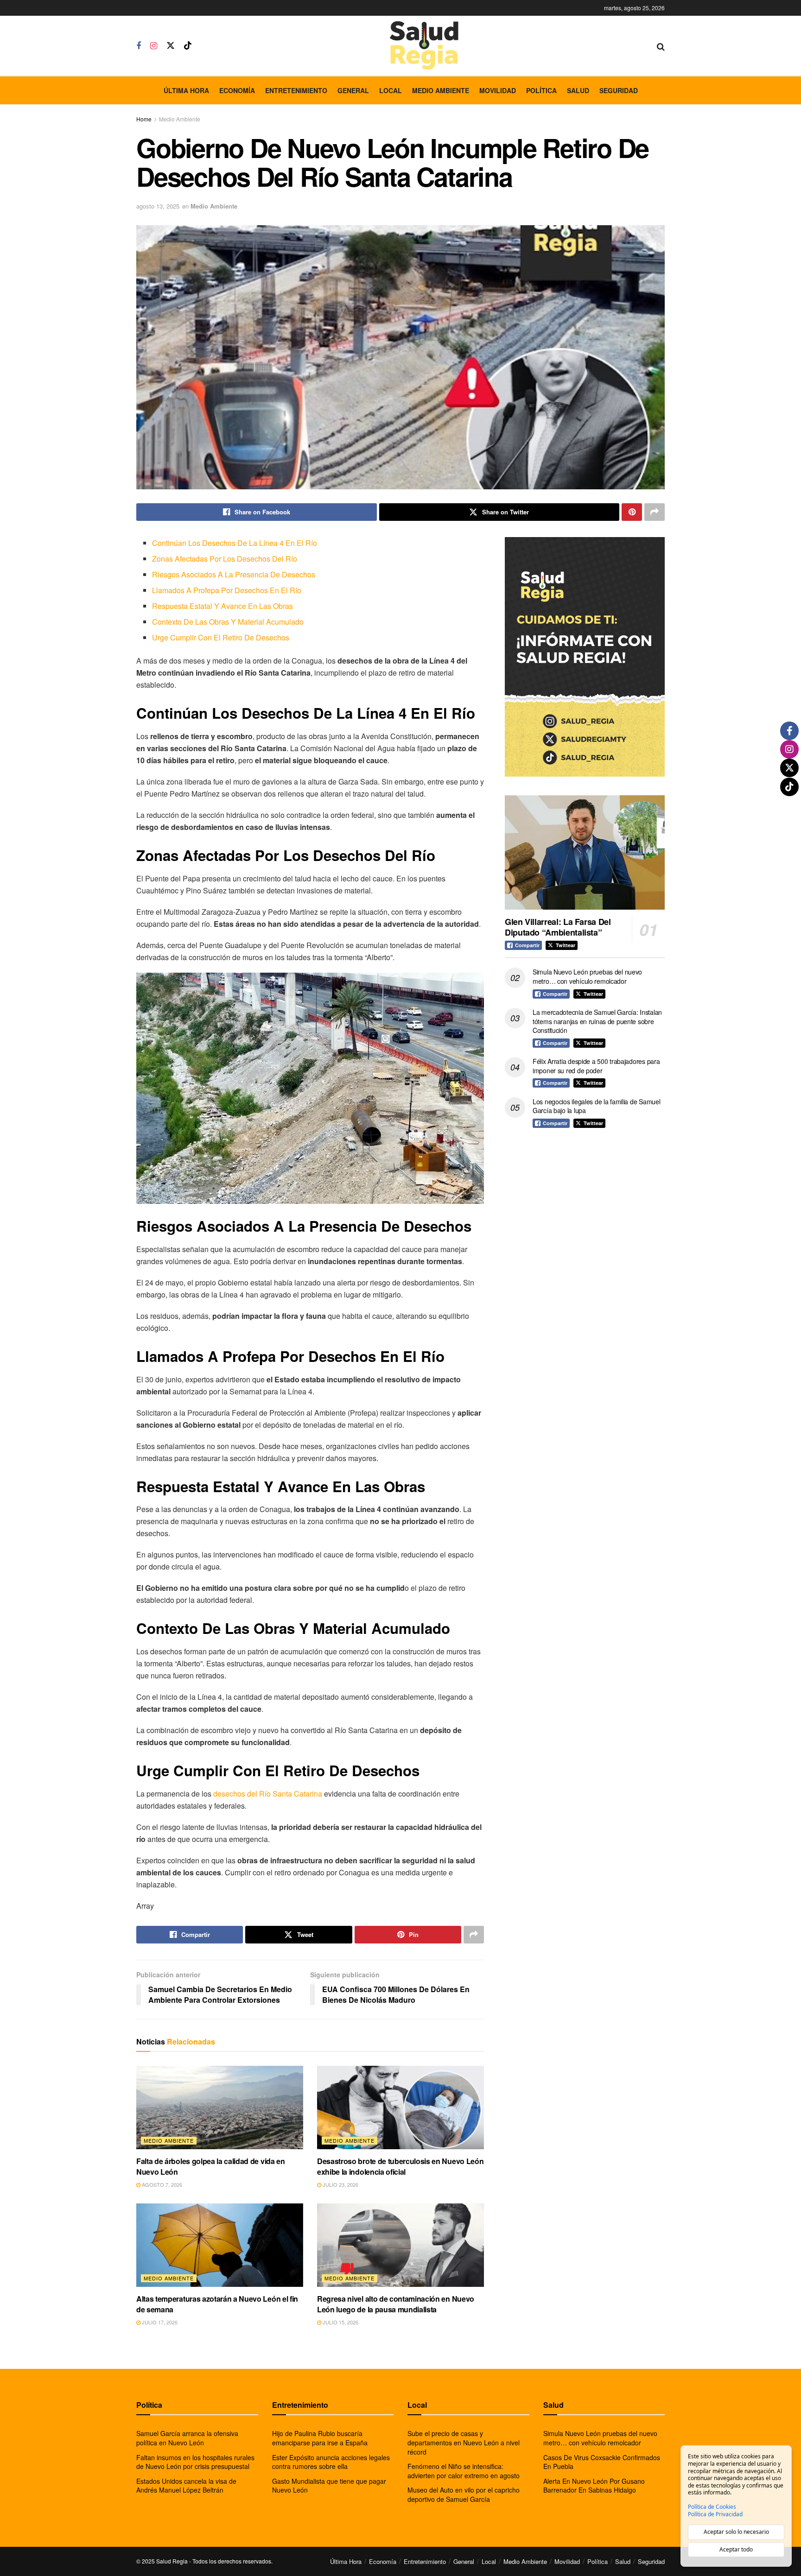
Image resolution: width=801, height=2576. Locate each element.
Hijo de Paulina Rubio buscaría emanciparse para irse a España (320, 2438)
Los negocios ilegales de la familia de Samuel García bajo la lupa (596, 1106)
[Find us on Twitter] (171, 46)
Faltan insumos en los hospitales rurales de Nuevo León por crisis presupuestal (195, 2462)
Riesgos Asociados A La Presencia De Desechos (234, 574)
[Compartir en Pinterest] (632, 512)
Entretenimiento (296, 90)
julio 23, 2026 (340, 2184)
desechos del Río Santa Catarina (269, 1794)
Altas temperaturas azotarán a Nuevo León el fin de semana (217, 2304)
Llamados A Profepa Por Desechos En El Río (227, 590)
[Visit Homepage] (424, 46)
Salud (578, 90)
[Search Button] (661, 46)
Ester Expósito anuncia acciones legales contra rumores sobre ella (331, 2462)
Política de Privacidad (715, 2514)
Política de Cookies (712, 2507)
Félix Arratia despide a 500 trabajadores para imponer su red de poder (596, 1066)
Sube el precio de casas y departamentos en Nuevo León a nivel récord (464, 2442)
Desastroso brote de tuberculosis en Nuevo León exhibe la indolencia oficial (400, 2166)
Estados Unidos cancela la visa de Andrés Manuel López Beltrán (186, 2486)
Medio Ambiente (441, 90)
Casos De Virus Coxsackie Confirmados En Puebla (602, 2462)
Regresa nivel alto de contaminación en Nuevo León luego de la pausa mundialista (396, 2304)
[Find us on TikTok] (188, 46)
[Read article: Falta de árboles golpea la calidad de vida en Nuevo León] (220, 2108)
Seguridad (619, 90)
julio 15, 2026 (340, 2322)
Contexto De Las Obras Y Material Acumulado (228, 622)
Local (391, 90)
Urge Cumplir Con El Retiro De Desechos (221, 637)
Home (144, 119)
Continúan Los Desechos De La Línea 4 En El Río (235, 543)
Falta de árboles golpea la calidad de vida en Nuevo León (211, 2166)
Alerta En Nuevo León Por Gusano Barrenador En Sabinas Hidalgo (594, 2486)
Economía (237, 90)
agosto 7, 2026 (161, 2184)
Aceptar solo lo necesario (736, 2532)
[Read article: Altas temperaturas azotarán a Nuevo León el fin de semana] (220, 2245)
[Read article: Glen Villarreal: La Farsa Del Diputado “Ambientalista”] (585, 852)
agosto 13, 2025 (158, 206)
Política (541, 90)
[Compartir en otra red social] (655, 512)
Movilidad (498, 90)
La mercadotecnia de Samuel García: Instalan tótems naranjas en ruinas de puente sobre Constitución (597, 1021)
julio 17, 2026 (159, 2322)
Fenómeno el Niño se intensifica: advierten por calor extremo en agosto (464, 2471)
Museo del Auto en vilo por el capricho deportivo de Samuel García (464, 2494)
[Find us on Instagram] (154, 46)
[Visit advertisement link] (585, 657)
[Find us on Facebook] (139, 46)
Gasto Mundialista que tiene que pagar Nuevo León (329, 2486)
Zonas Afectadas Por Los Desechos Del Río (225, 559)
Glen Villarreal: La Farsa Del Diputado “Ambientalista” (558, 927)
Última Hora (186, 90)
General (353, 90)
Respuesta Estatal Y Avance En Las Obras (222, 606)
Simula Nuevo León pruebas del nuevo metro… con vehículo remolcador (587, 976)
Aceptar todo (736, 2549)
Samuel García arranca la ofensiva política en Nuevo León (187, 2438)
